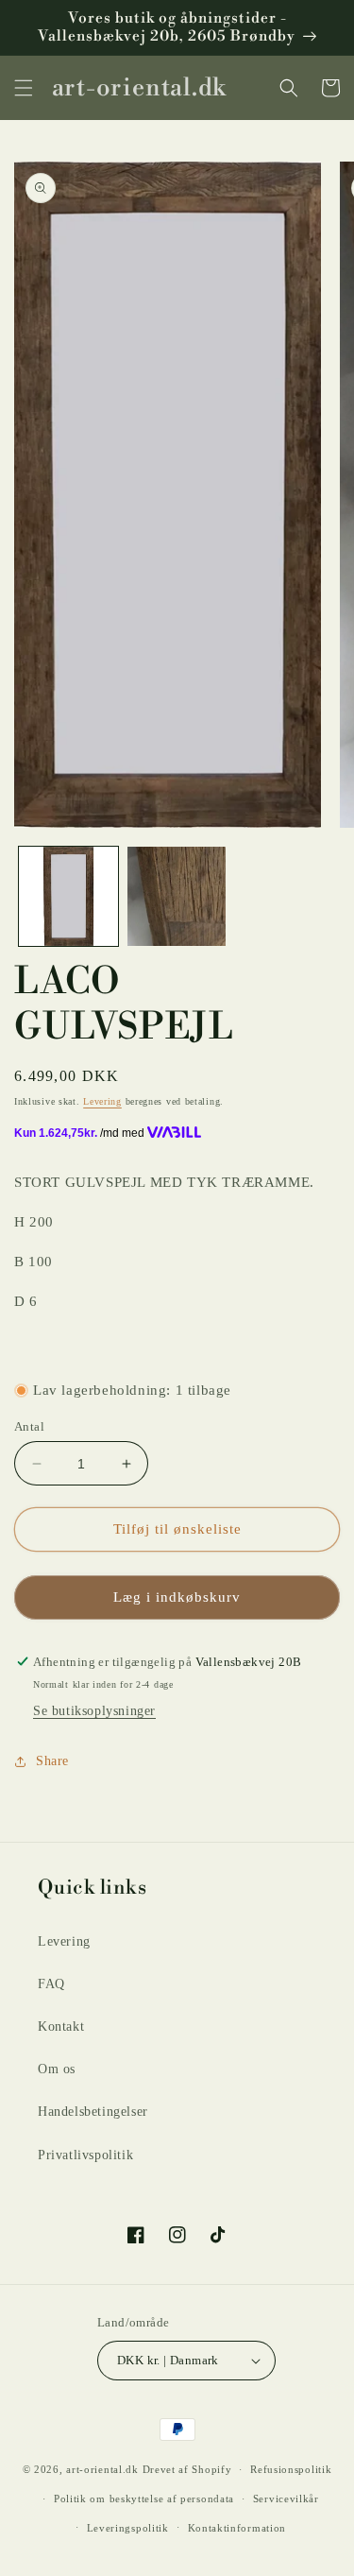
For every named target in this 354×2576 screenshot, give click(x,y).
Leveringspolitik (128, 2528)
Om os (57, 2069)
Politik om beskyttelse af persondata (144, 2499)
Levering (102, 1101)
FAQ (51, 1984)
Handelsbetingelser (93, 2112)
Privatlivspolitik (85, 2155)
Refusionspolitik (291, 2469)
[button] (24, 88)
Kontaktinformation (237, 2528)
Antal (29, 1426)
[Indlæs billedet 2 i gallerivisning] (177, 896)
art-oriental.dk (102, 2469)
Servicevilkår (286, 2499)
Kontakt (61, 2026)
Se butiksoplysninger (94, 1711)
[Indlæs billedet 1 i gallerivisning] (68, 896)
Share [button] (52, 1761)
